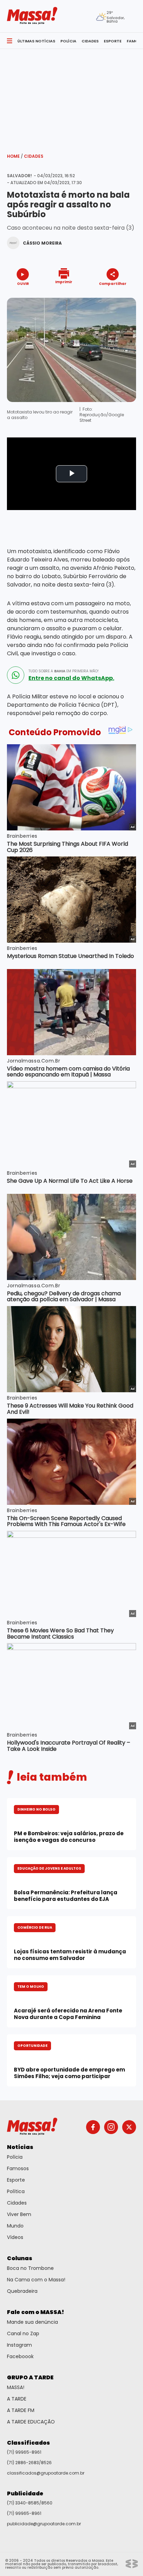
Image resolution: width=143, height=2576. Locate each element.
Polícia (15, 2157)
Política (16, 2191)
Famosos (18, 2168)
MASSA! (16, 2387)
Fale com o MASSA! (36, 2312)
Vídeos (15, 2237)
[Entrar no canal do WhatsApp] (16, 675)
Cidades (34, 156)
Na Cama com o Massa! (36, 2280)
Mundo (15, 2226)
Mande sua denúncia (32, 2322)
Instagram (19, 2345)
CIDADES (90, 41)
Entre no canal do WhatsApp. (71, 678)
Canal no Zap (23, 2333)
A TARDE (17, 2399)
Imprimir (64, 282)
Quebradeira (22, 2291)
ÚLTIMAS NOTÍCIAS (36, 41)
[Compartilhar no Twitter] (111, 296)
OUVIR (23, 283)
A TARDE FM (21, 2410)
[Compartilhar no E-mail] (120, 296)
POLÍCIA (68, 41)
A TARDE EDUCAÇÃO (31, 2422)
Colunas (20, 2258)
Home (15, 156)
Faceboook (20, 2356)
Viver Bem (19, 2214)
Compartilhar (113, 283)
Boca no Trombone (30, 2268)
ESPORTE (113, 41)
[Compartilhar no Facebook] (103, 297)
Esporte (16, 2180)
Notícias (20, 2147)
